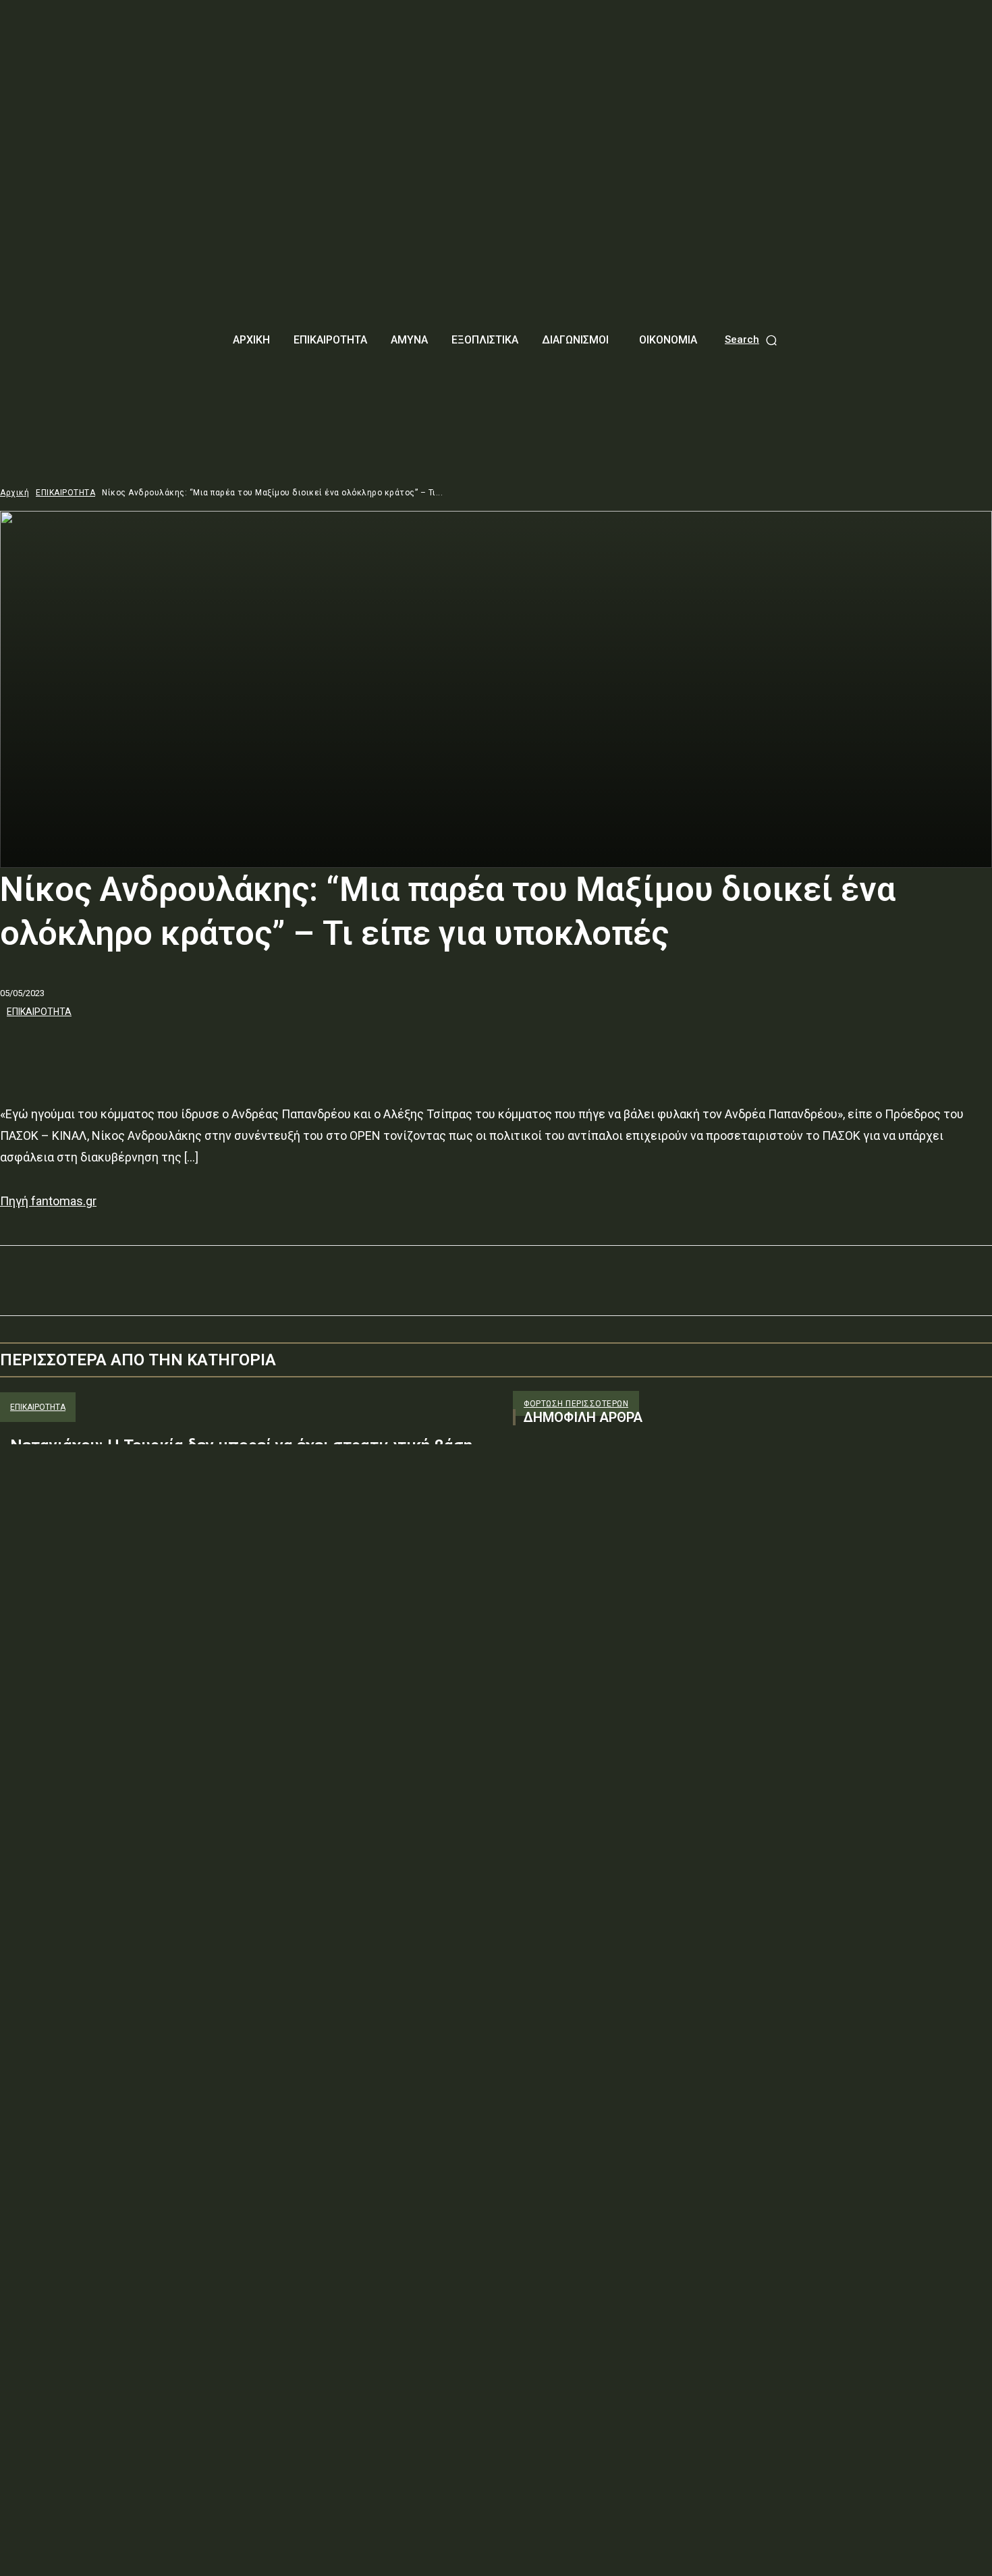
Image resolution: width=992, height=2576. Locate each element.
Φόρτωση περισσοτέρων (576, 1404)
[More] (217, 1048)
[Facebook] (22, 1048)
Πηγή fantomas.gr (48, 1201)
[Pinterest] (119, 1048)
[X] (71, 1048)
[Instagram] (548, 1572)
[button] (752, 340)
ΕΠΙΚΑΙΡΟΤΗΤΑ (65, 493)
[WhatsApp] (168, 1048)
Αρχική (15, 493)
